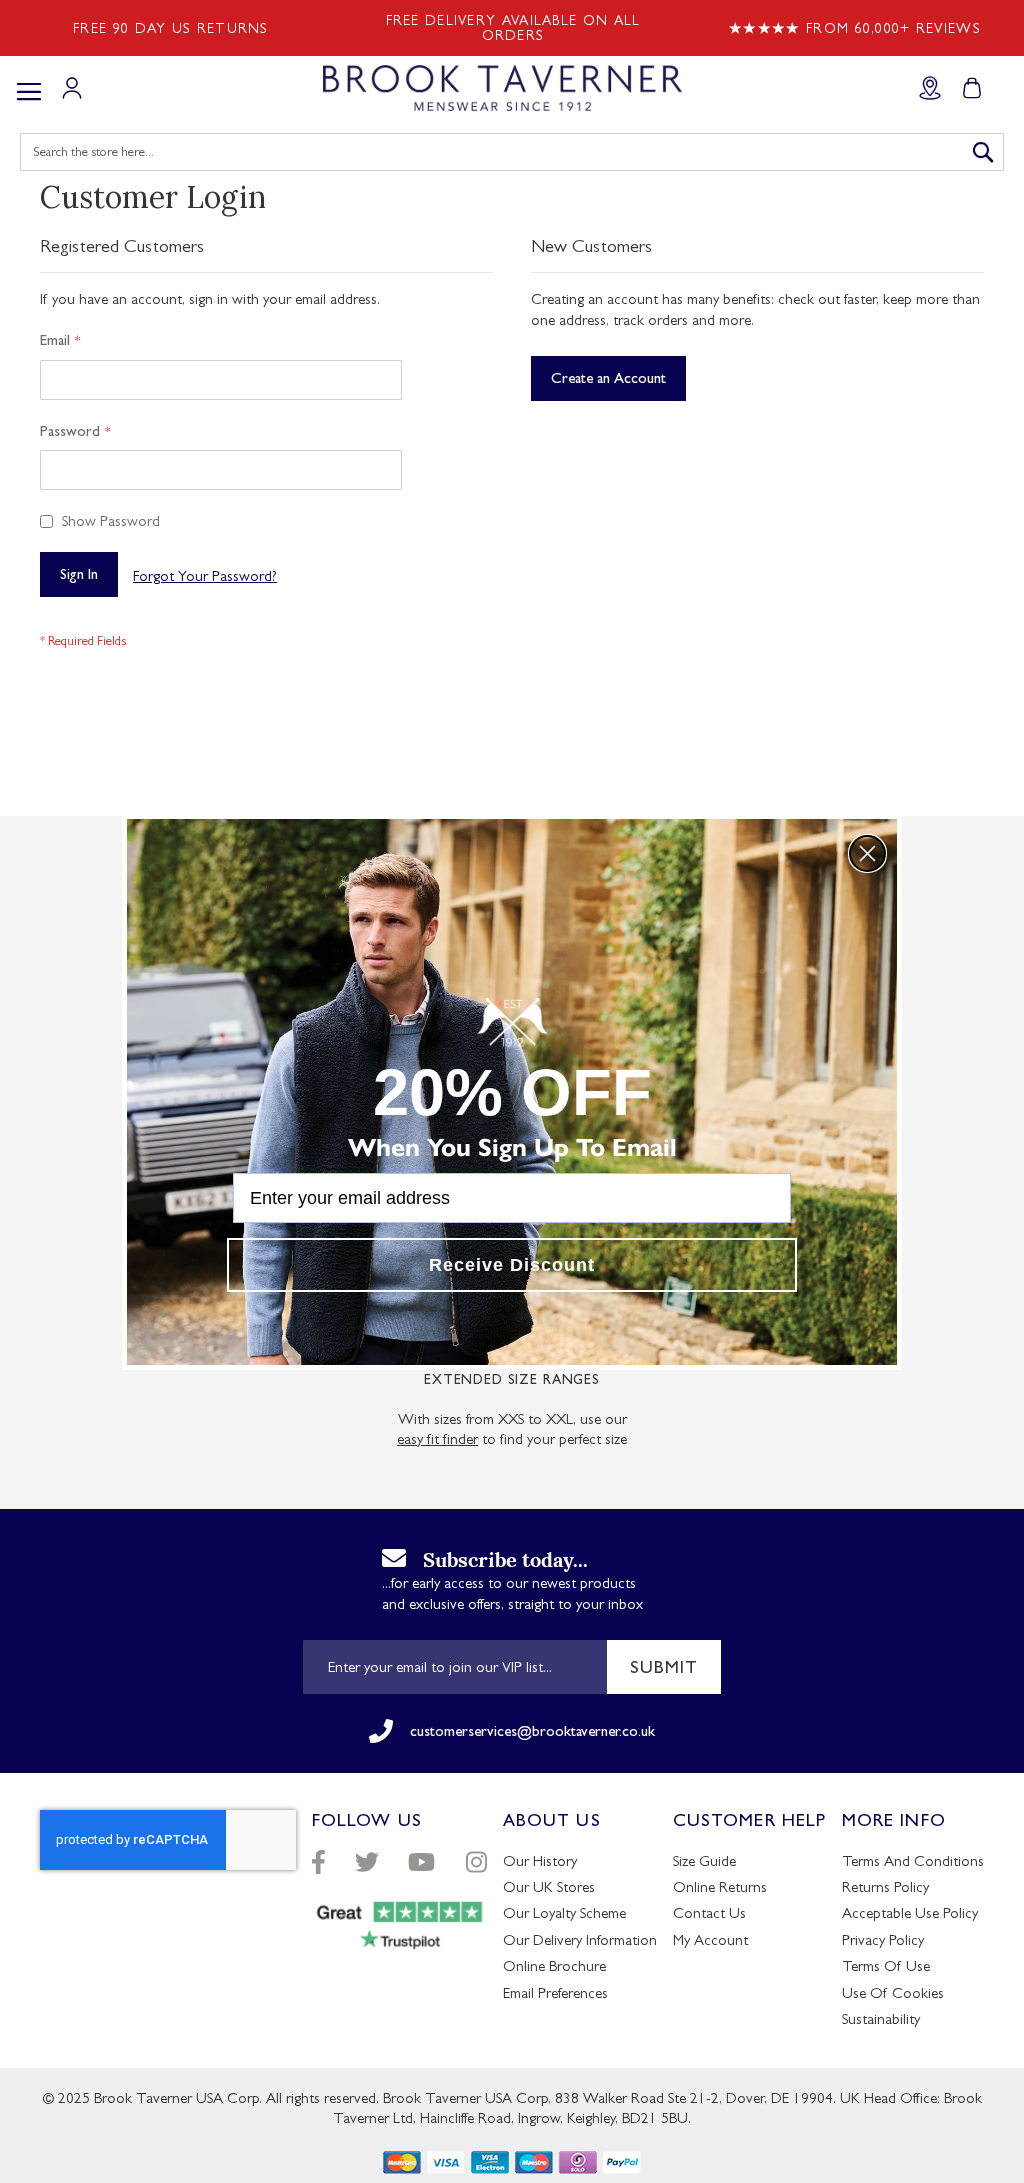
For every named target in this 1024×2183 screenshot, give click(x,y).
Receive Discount (512, 1265)
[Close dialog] (867, 853)
